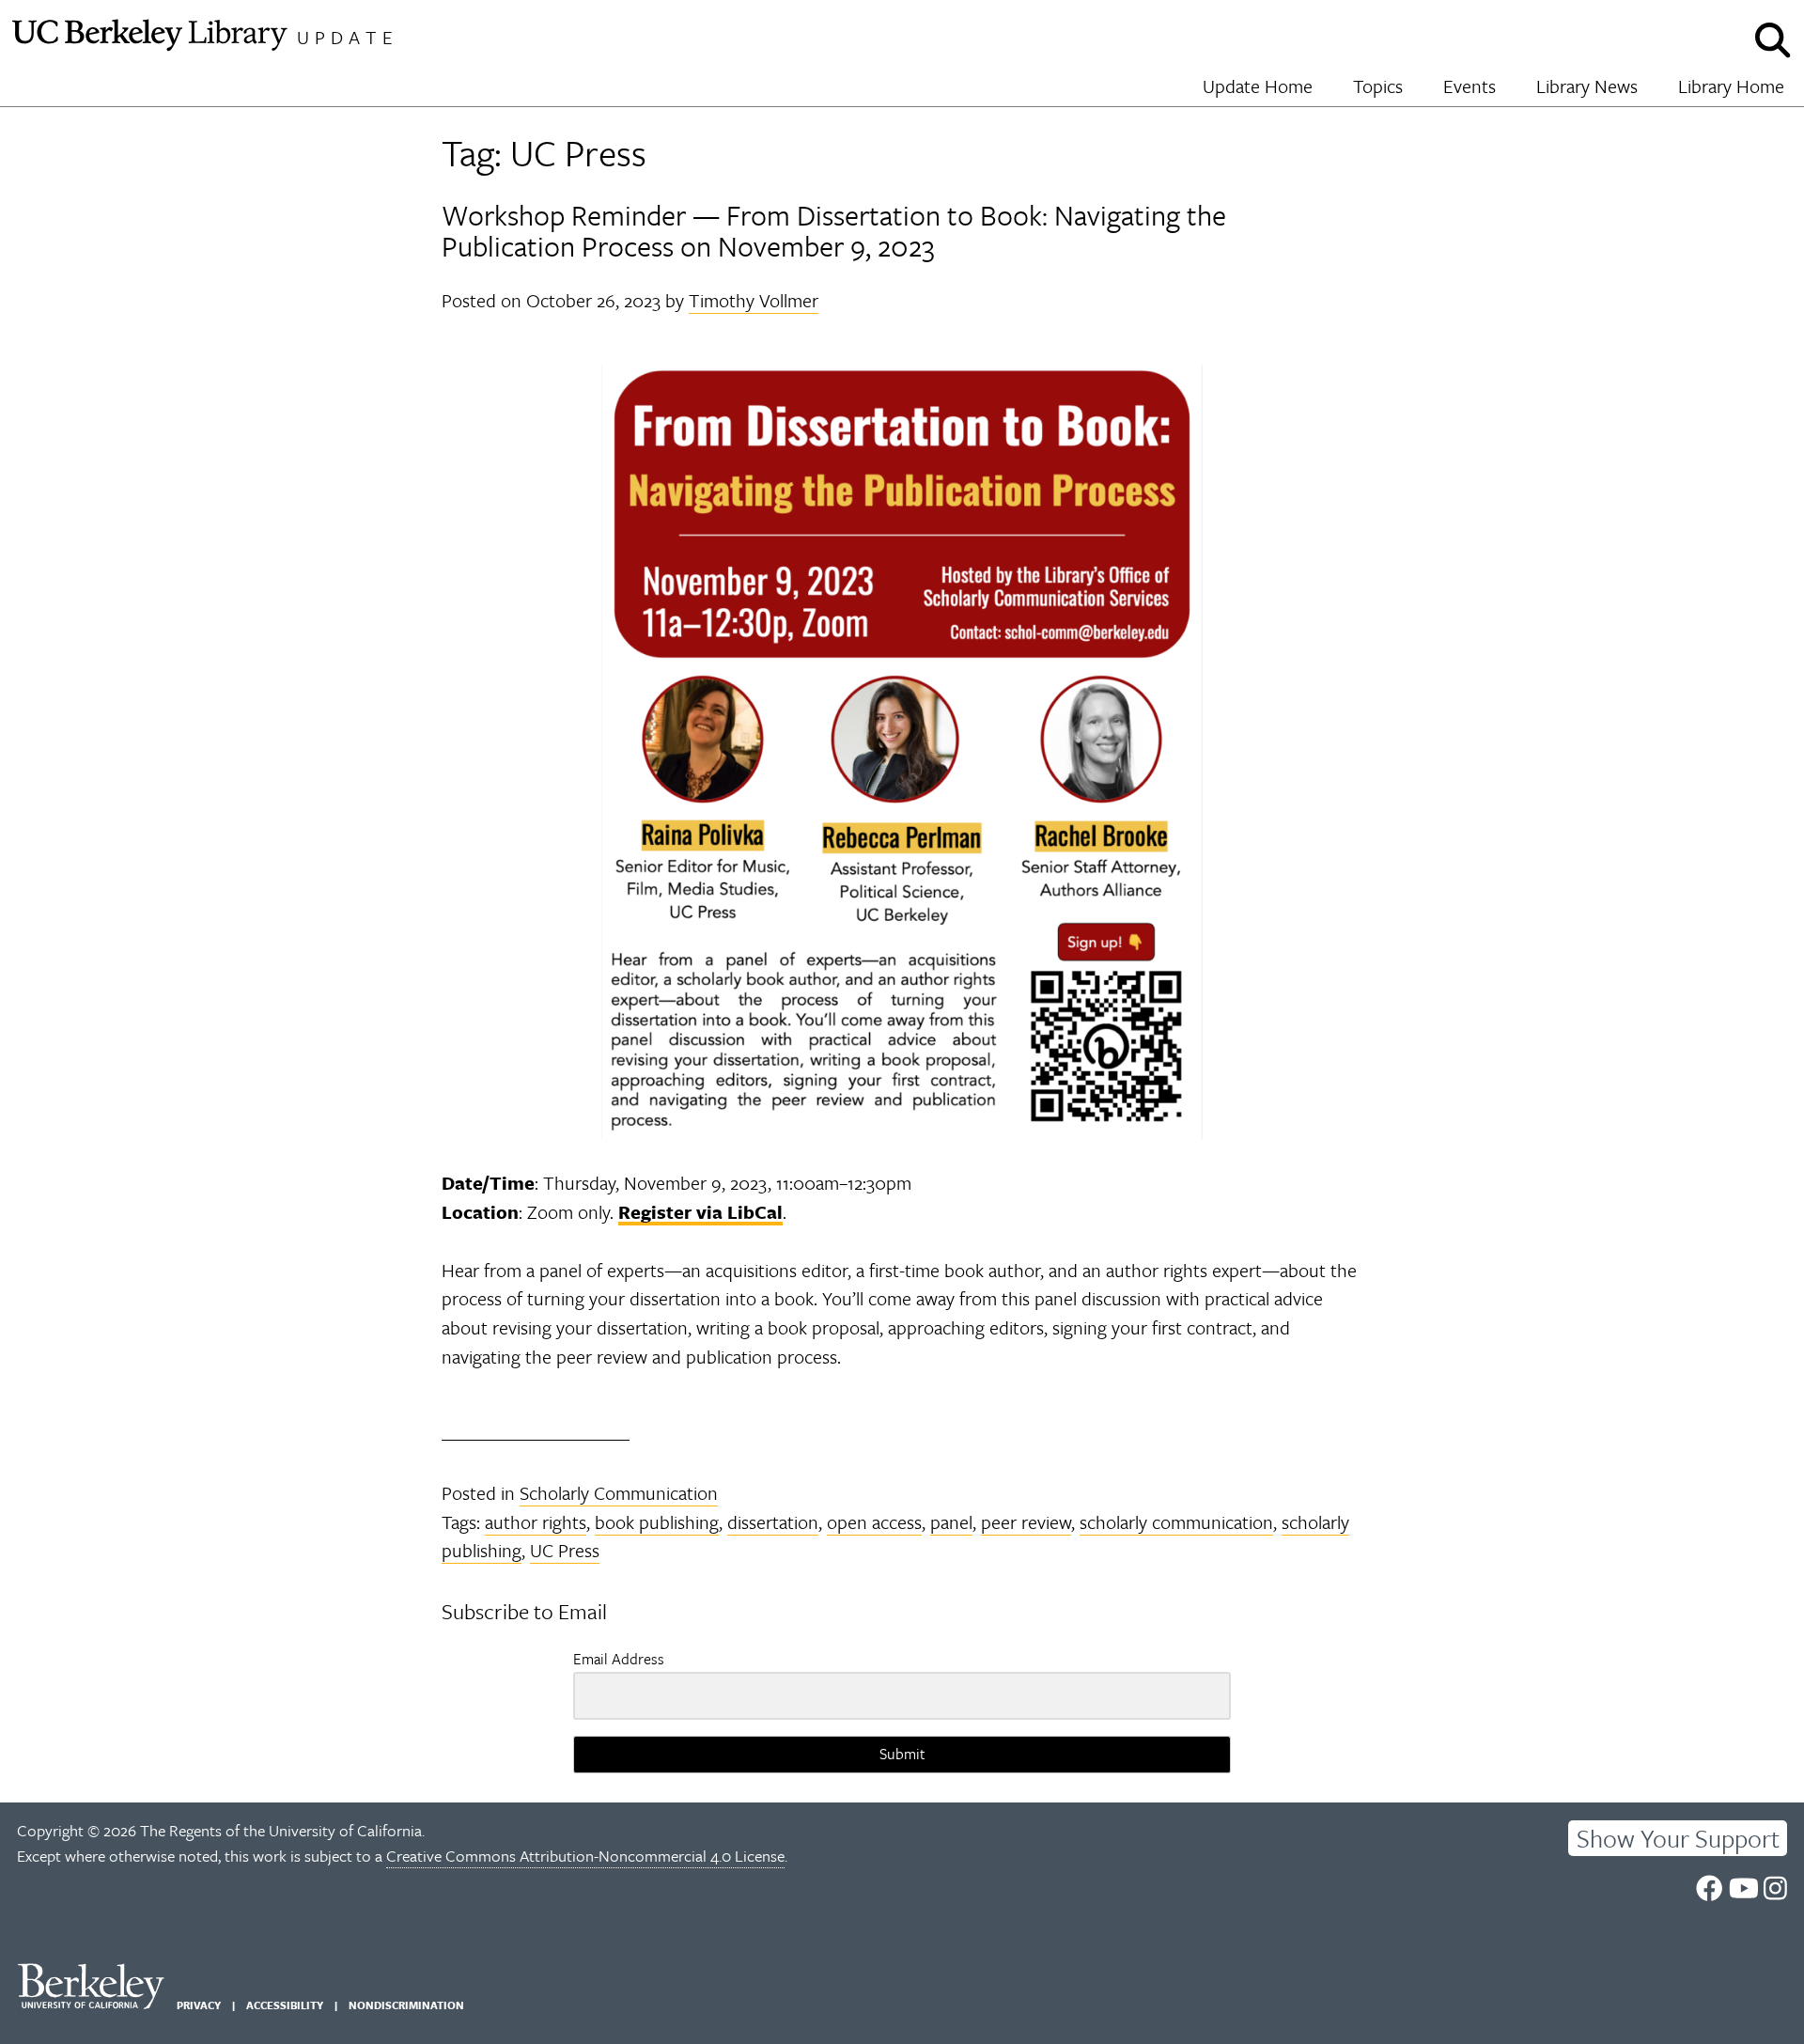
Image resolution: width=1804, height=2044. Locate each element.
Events (1470, 86)
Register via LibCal (700, 1212)
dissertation (773, 1522)
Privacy (199, 2005)
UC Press (565, 1550)
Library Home (1731, 86)
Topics (1378, 86)
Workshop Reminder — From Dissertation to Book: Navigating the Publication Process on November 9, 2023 (834, 231)
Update (348, 37)
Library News (1587, 86)
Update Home (1258, 86)
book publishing (657, 1522)
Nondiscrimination (406, 2005)
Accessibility (285, 2005)
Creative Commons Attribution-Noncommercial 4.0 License (585, 1856)
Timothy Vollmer (754, 300)
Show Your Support (1678, 1838)
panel (951, 1522)
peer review (1026, 1522)
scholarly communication (1176, 1522)
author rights (536, 1522)
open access (874, 1522)
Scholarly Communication (619, 1493)
